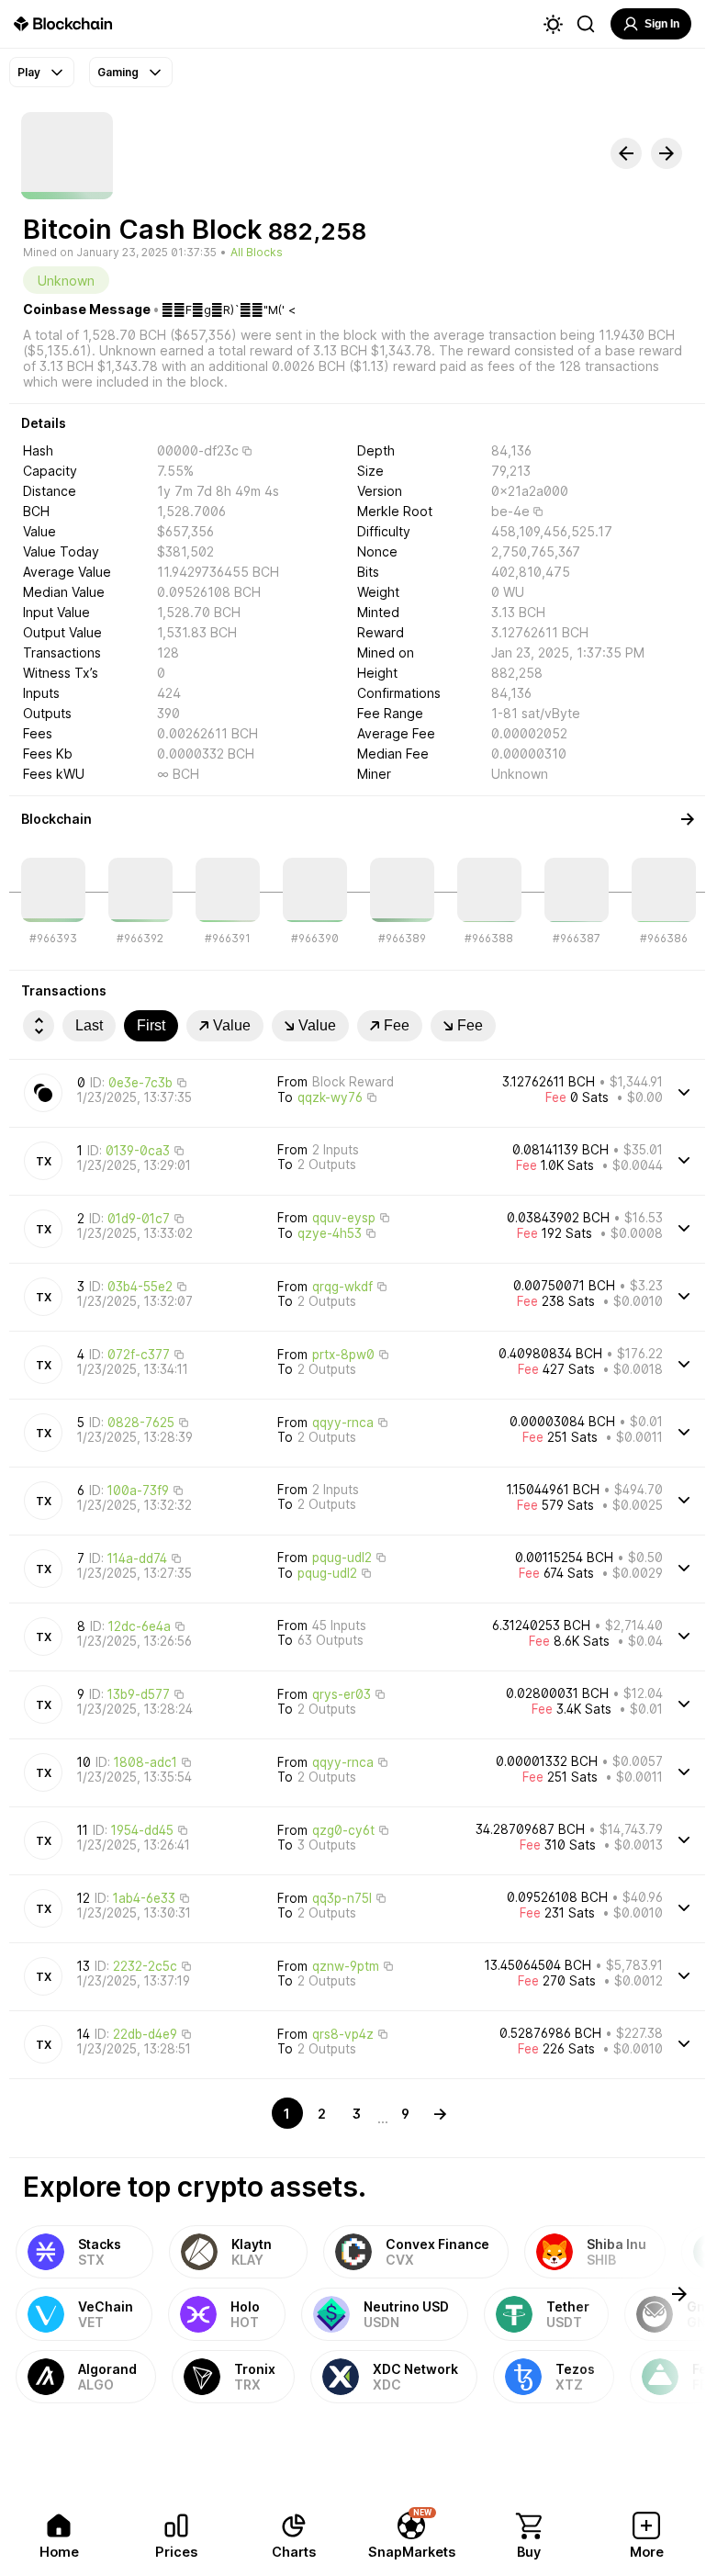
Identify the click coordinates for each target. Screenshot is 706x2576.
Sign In (662, 24)
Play (29, 72)
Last (89, 1025)
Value (232, 1025)
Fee (397, 1025)
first (151, 1025)
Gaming (118, 72)
